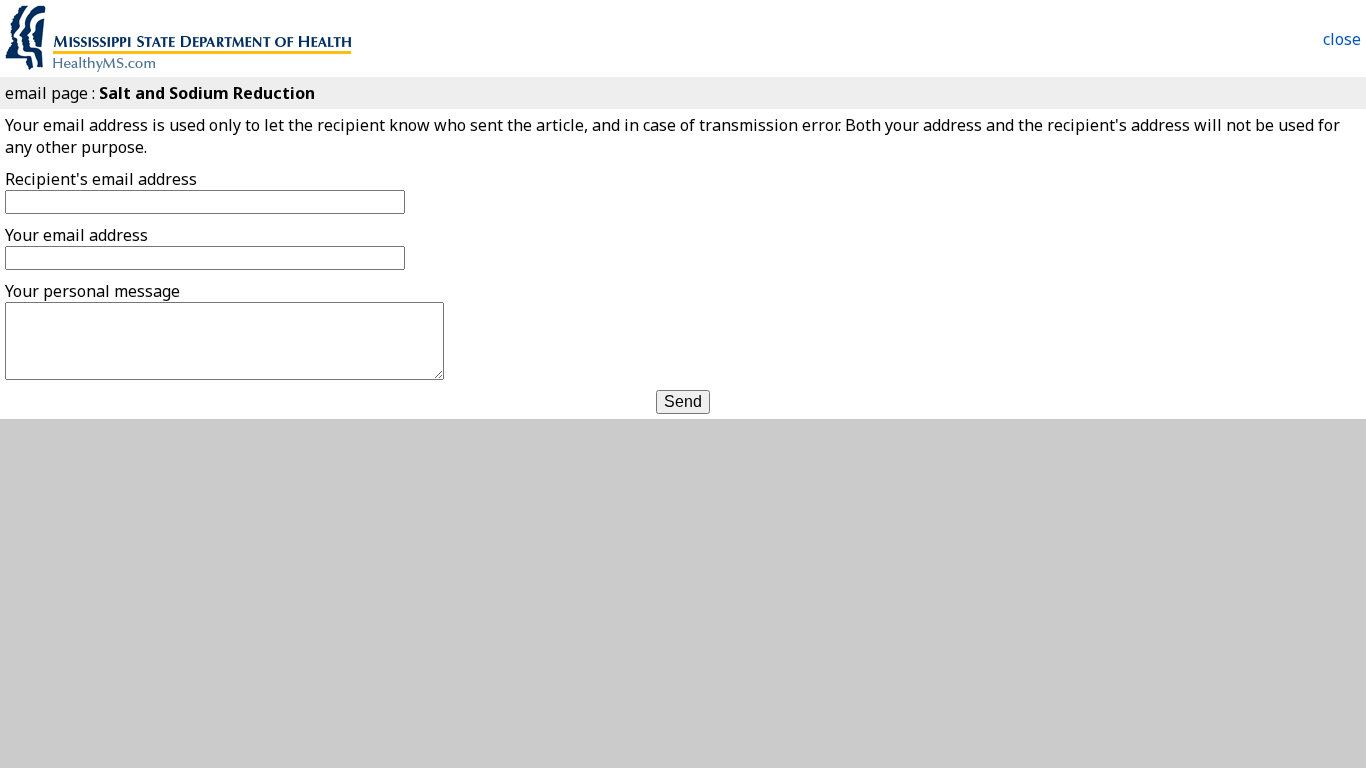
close (1342, 39)
